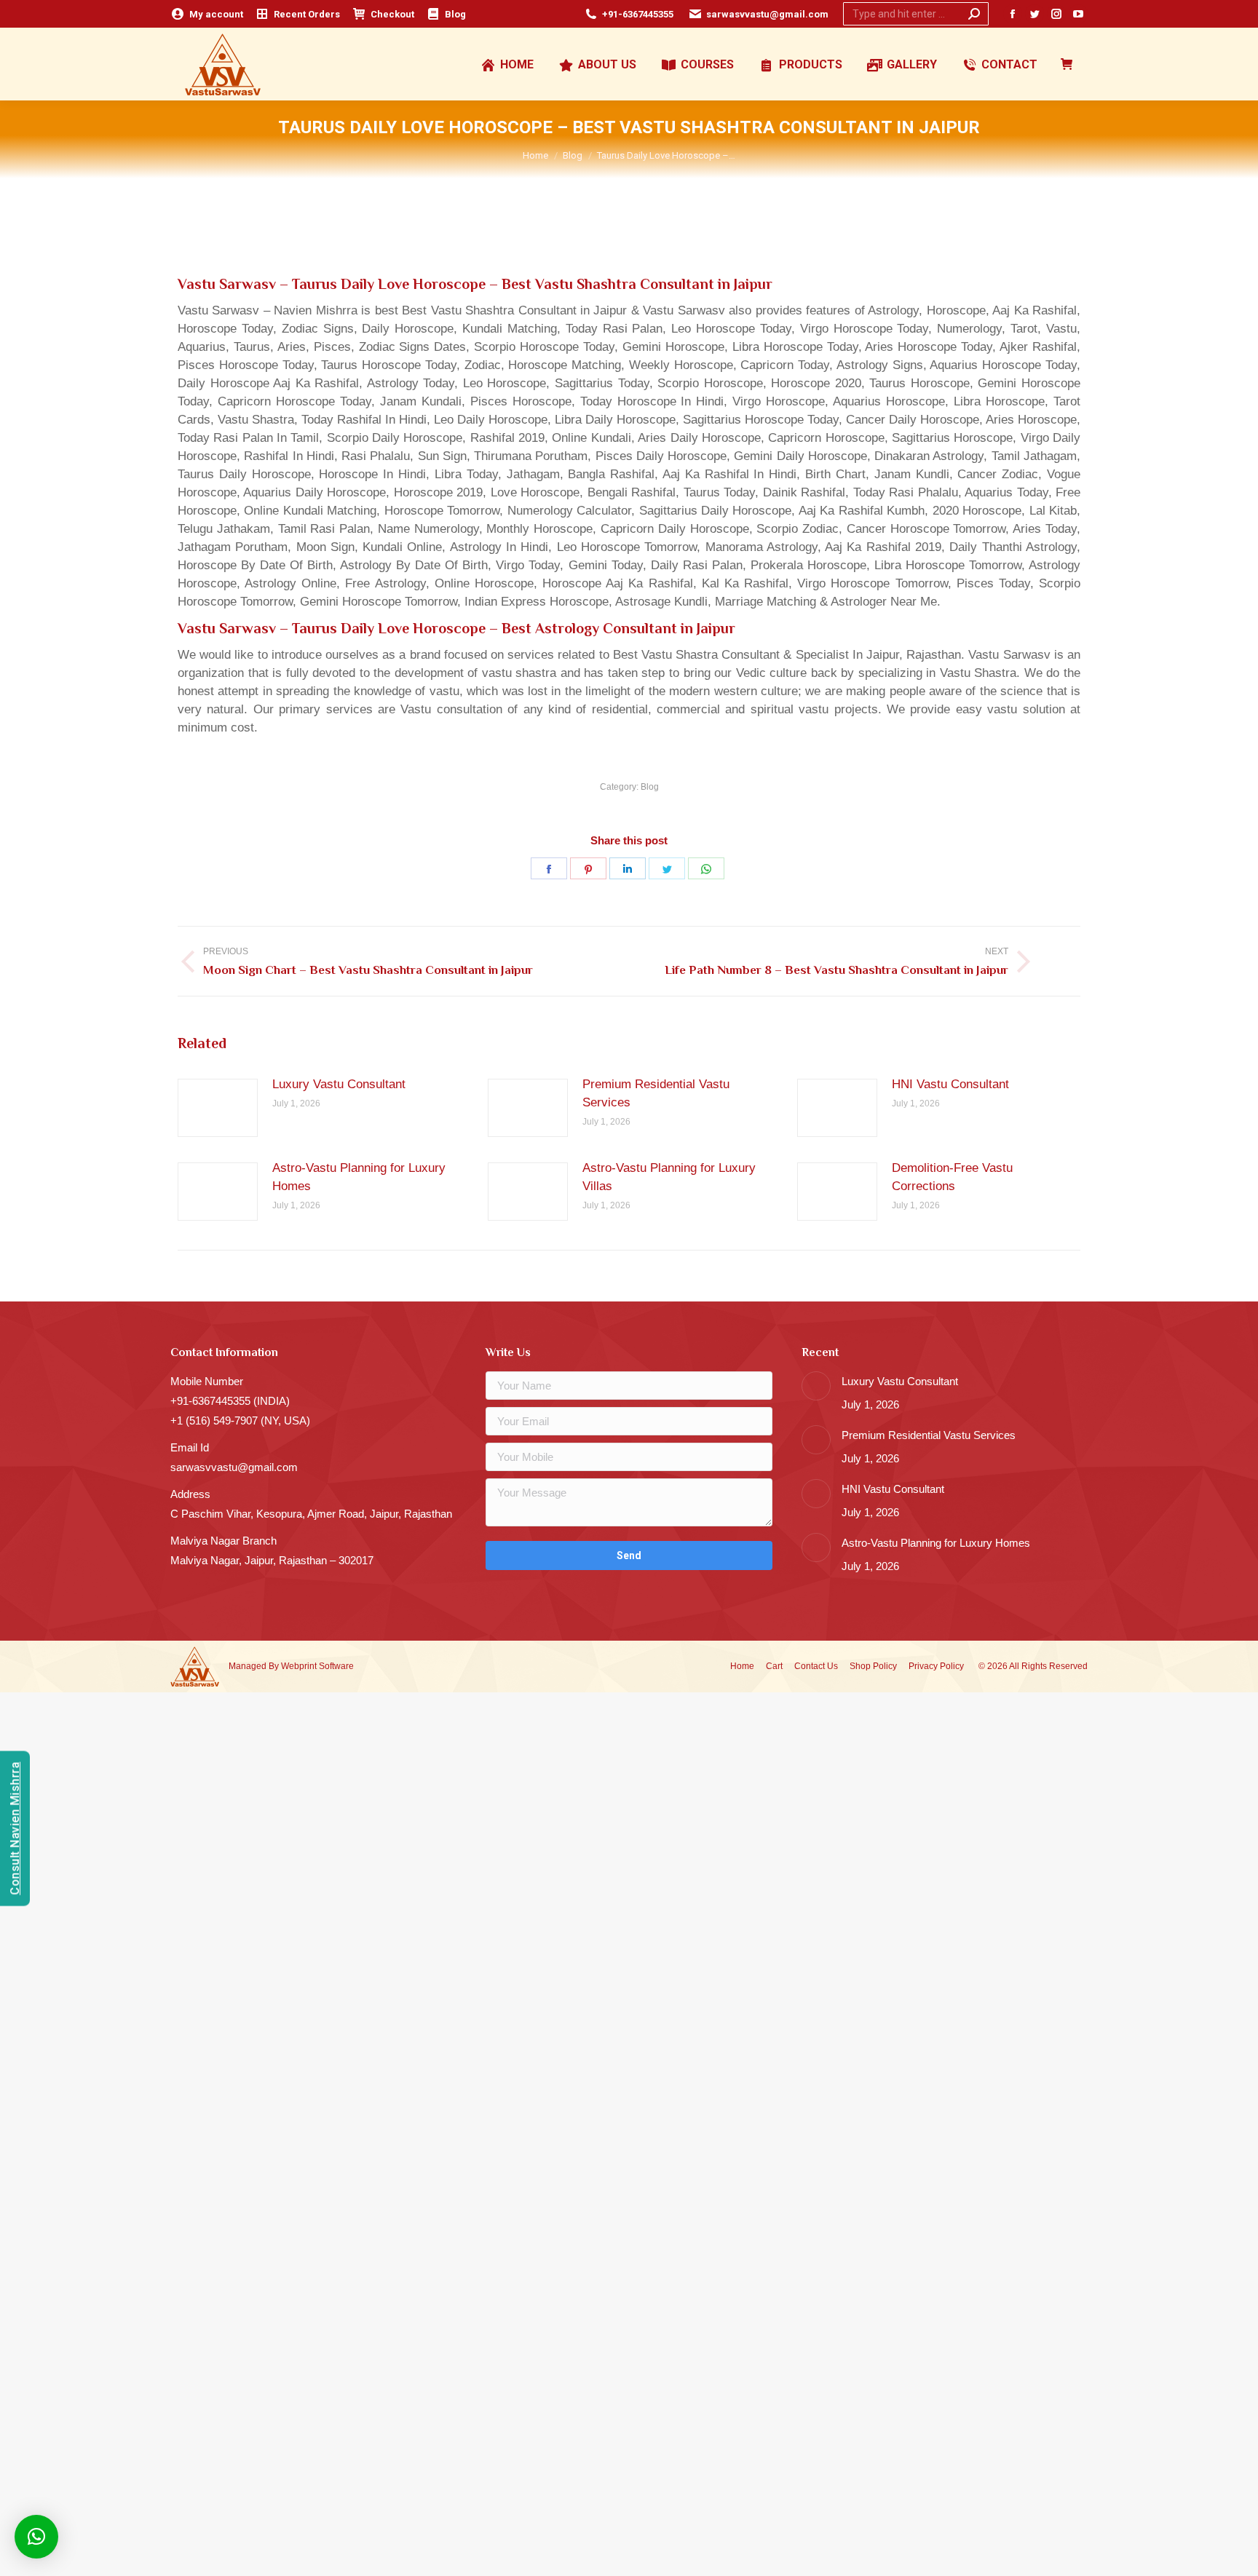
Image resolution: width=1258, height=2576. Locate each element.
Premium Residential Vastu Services (656, 1093)
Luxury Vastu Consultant (339, 1084)
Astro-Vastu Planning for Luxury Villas (669, 1177)
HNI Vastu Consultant (950, 1084)
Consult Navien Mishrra (15, 1828)
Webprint (299, 1666)
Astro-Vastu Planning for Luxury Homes (359, 1177)
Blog (650, 787)
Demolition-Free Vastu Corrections (952, 1177)
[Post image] (218, 1108)
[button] (36, 2537)
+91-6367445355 (638, 14)
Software (336, 1666)
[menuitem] (207, 14)
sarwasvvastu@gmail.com (767, 14)
